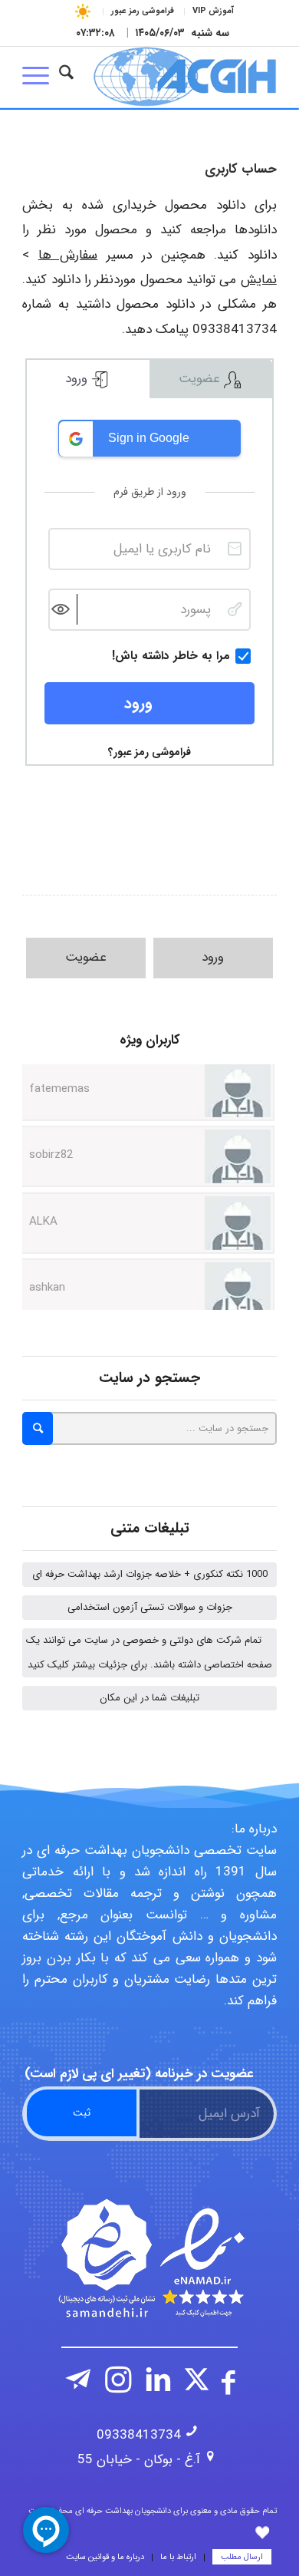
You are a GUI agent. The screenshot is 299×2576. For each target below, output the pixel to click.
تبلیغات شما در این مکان (149, 1698)
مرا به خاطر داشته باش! (171, 656)
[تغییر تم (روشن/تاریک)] (83, 11)
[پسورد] (235, 609)
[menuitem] (213, 12)
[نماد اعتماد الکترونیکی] (149, 2258)
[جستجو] (66, 77)
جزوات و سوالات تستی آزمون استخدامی (150, 1607)
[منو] (41, 77)
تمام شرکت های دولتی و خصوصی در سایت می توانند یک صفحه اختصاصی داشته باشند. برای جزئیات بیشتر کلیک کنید (149, 1652)
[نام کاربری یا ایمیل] (235, 549)
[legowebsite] (175, 77)
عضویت (201, 379)
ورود (78, 379)
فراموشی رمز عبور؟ (149, 752)
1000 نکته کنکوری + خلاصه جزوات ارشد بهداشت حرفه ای (150, 1574)
